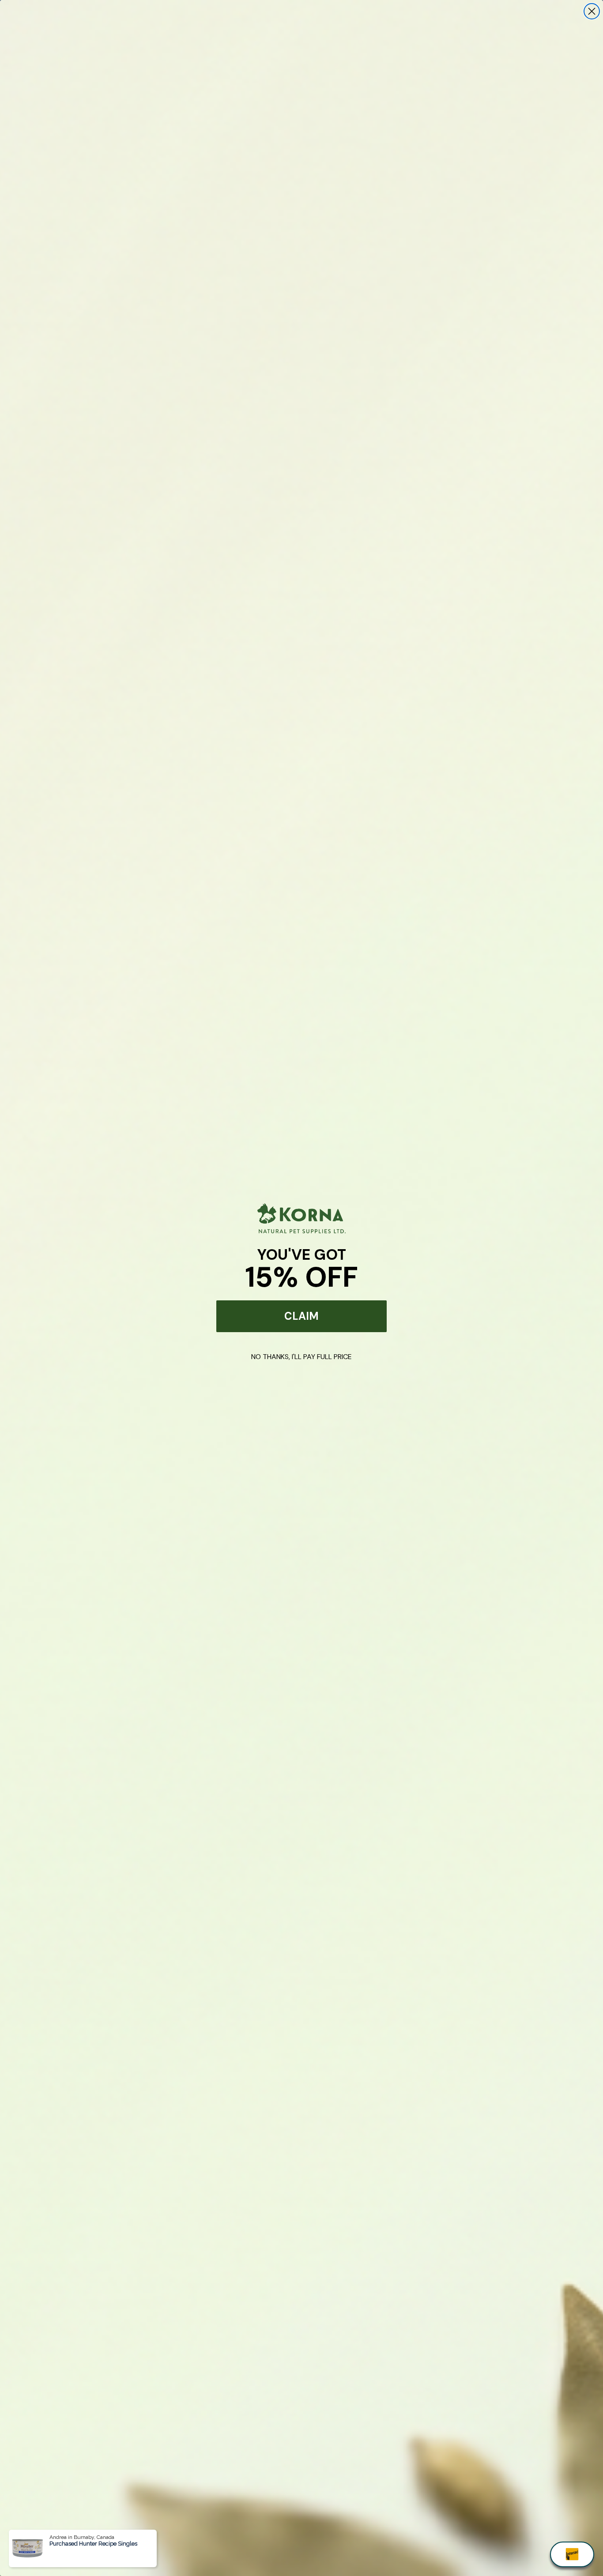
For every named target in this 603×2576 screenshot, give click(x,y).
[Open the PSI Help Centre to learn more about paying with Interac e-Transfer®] (572, 2554)
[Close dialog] (592, 11)
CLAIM (301, 1316)
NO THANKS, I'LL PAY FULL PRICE (301, 1357)
